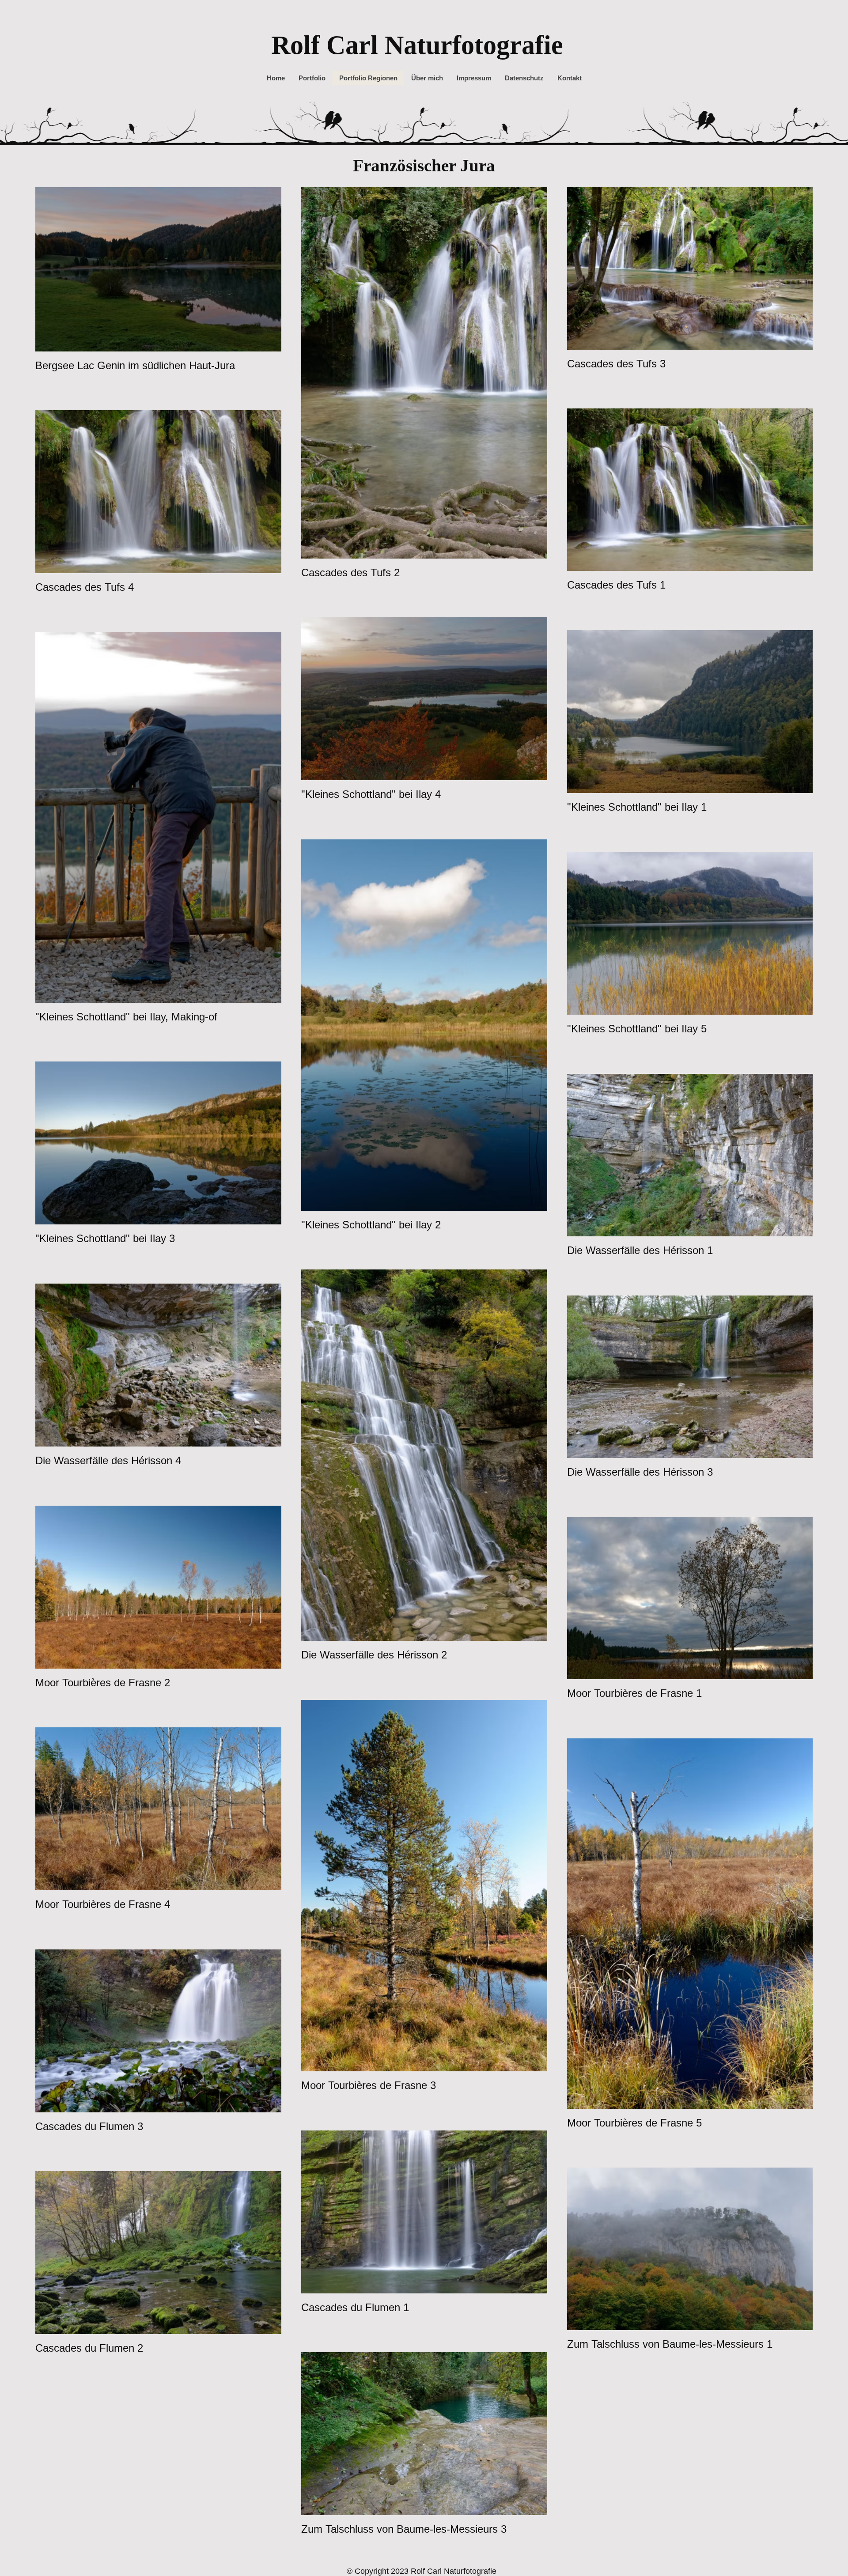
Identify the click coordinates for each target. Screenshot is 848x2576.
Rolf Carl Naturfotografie (417, 45)
